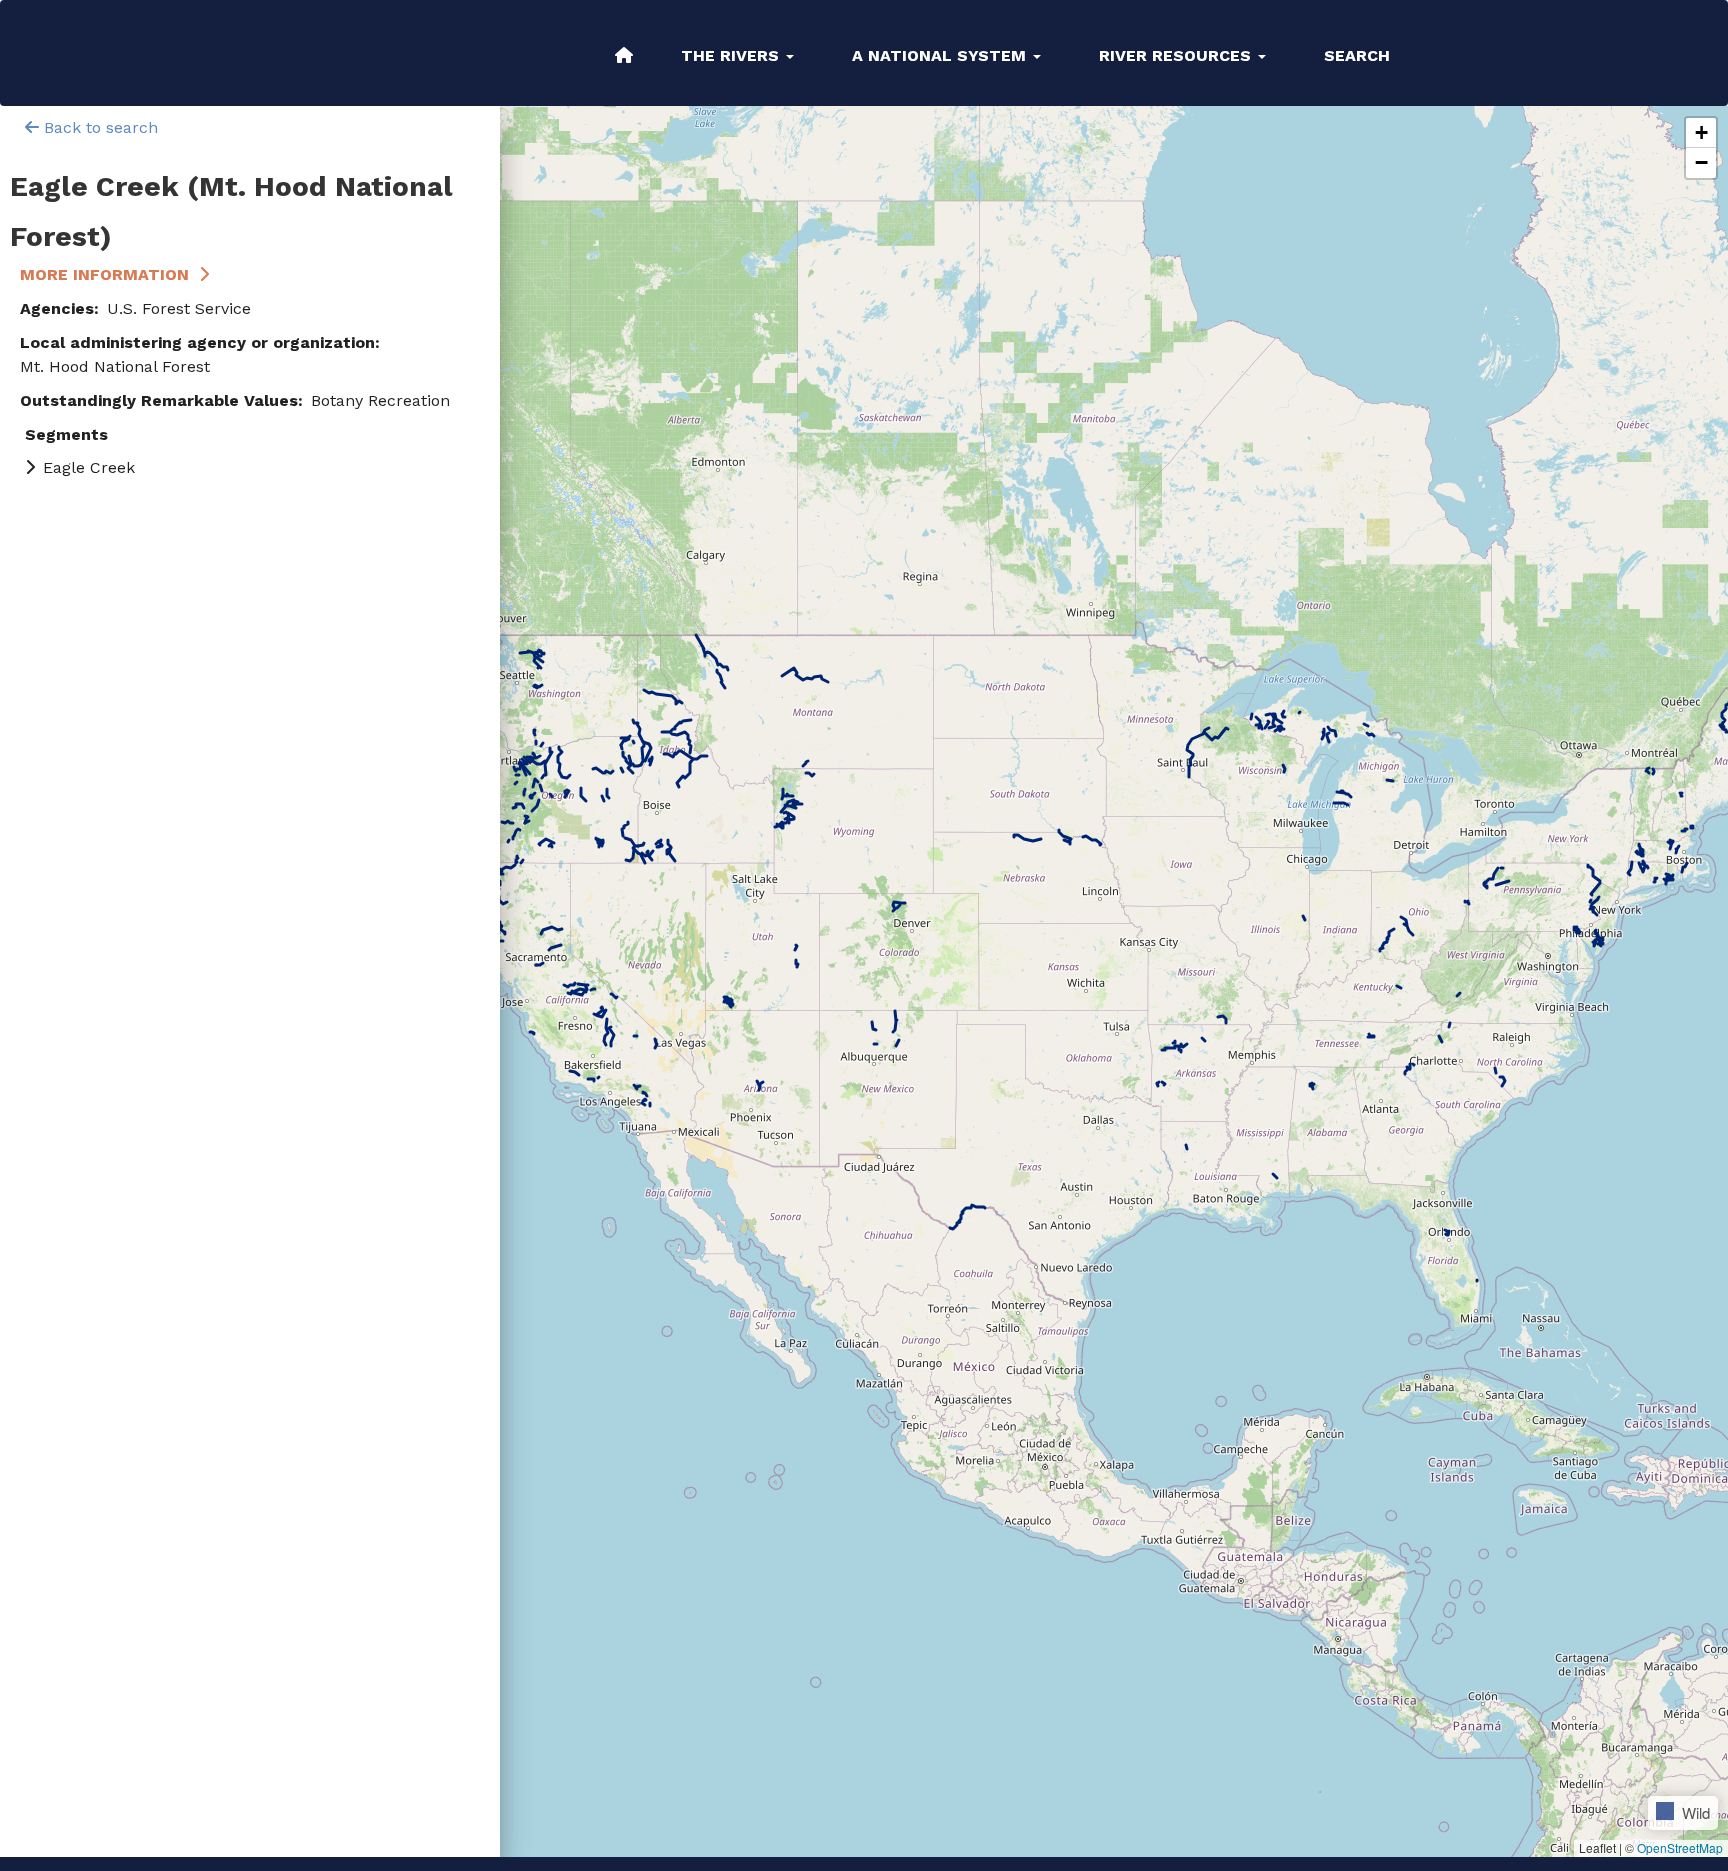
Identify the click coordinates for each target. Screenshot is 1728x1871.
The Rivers (732, 55)
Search (1357, 55)
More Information (104, 274)
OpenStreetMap (1680, 1847)
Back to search (98, 127)
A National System (941, 55)
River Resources (1177, 55)
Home (624, 55)
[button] (1701, 133)
